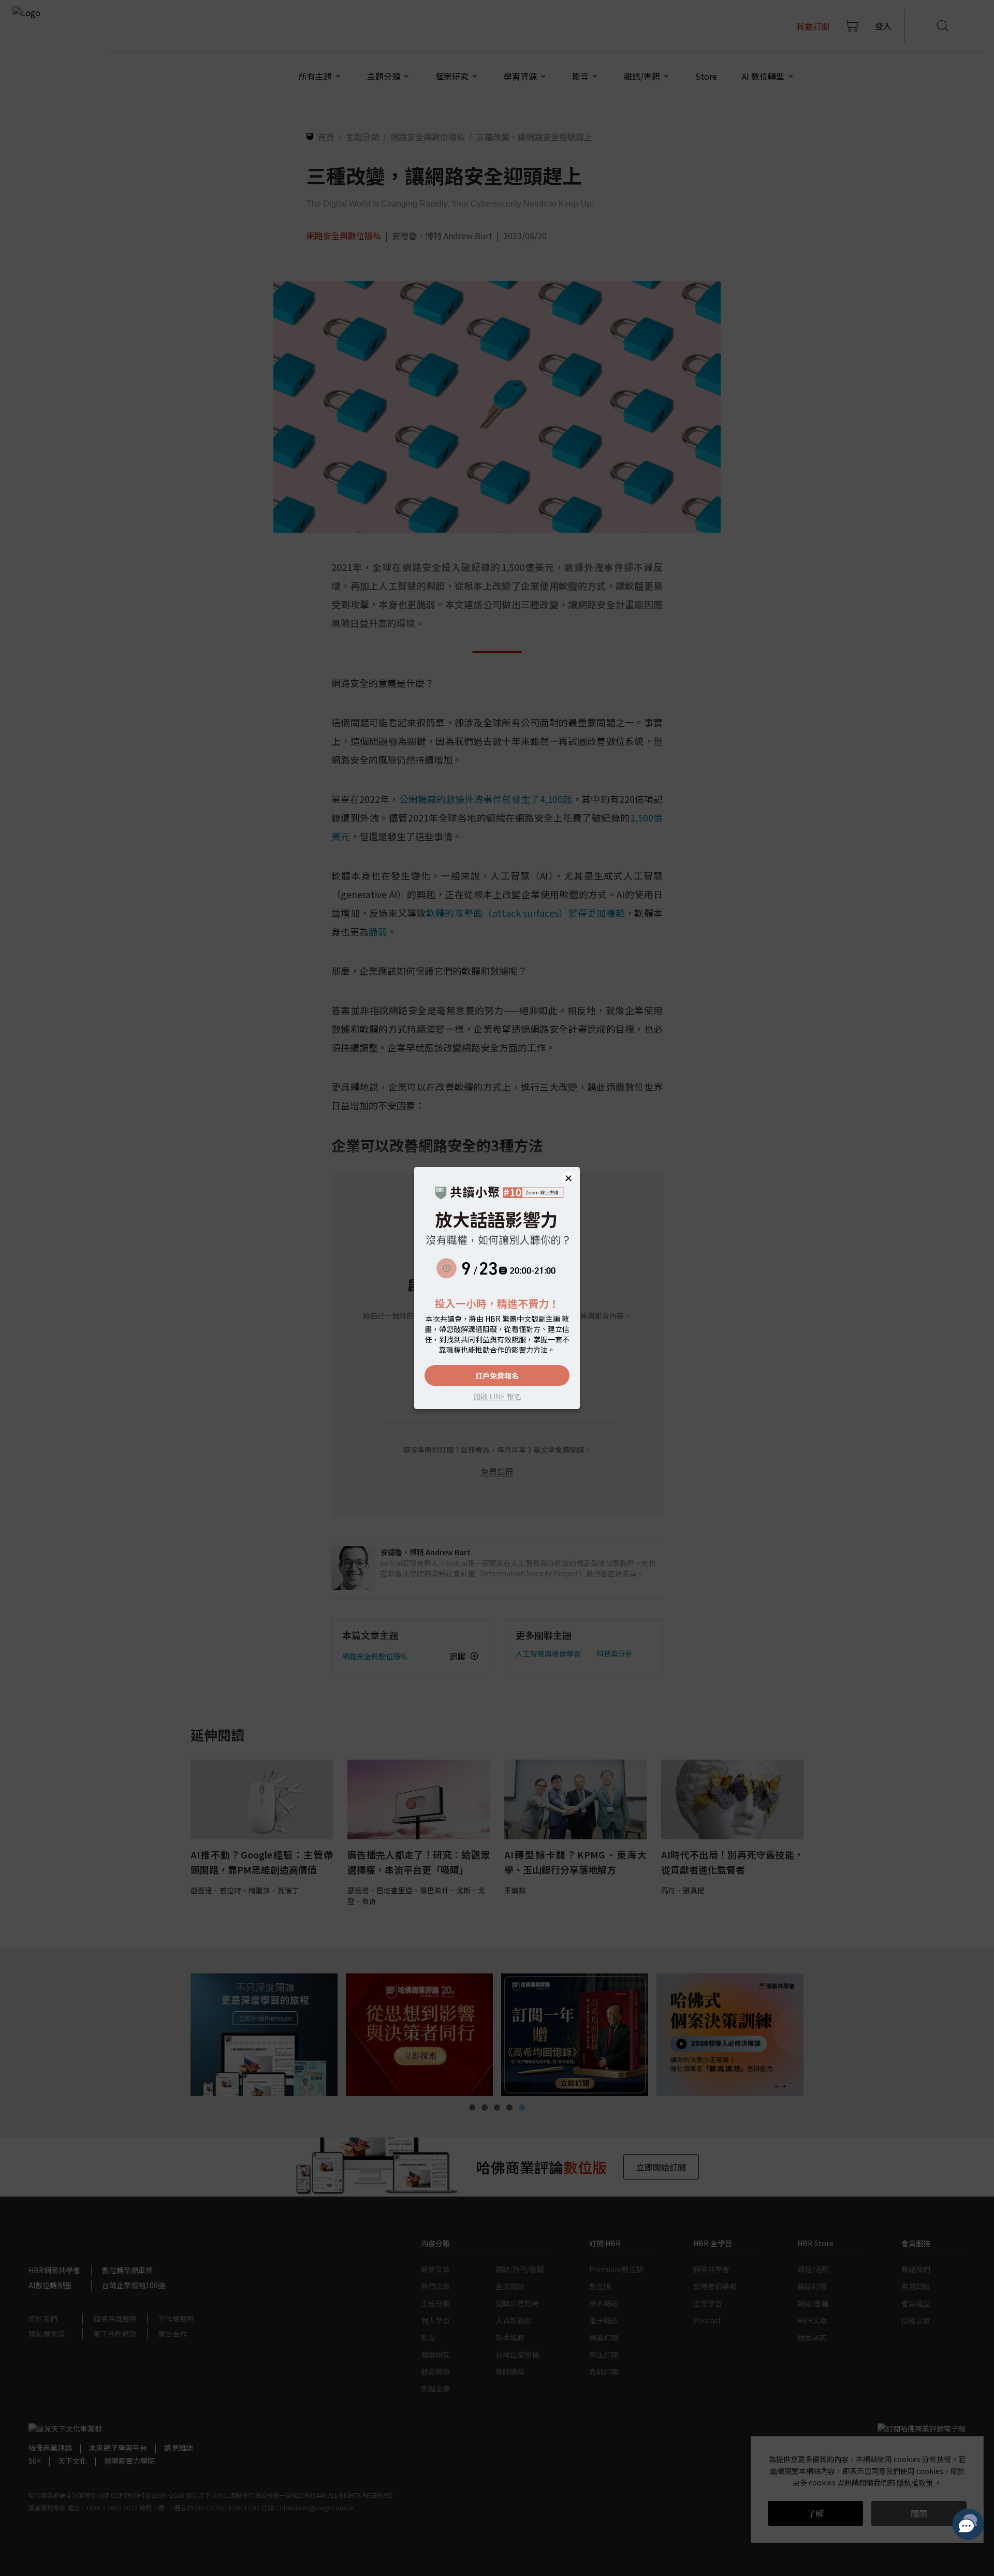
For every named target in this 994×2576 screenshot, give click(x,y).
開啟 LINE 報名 (497, 1396)
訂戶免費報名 (497, 1375)
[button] (568, 1178)
